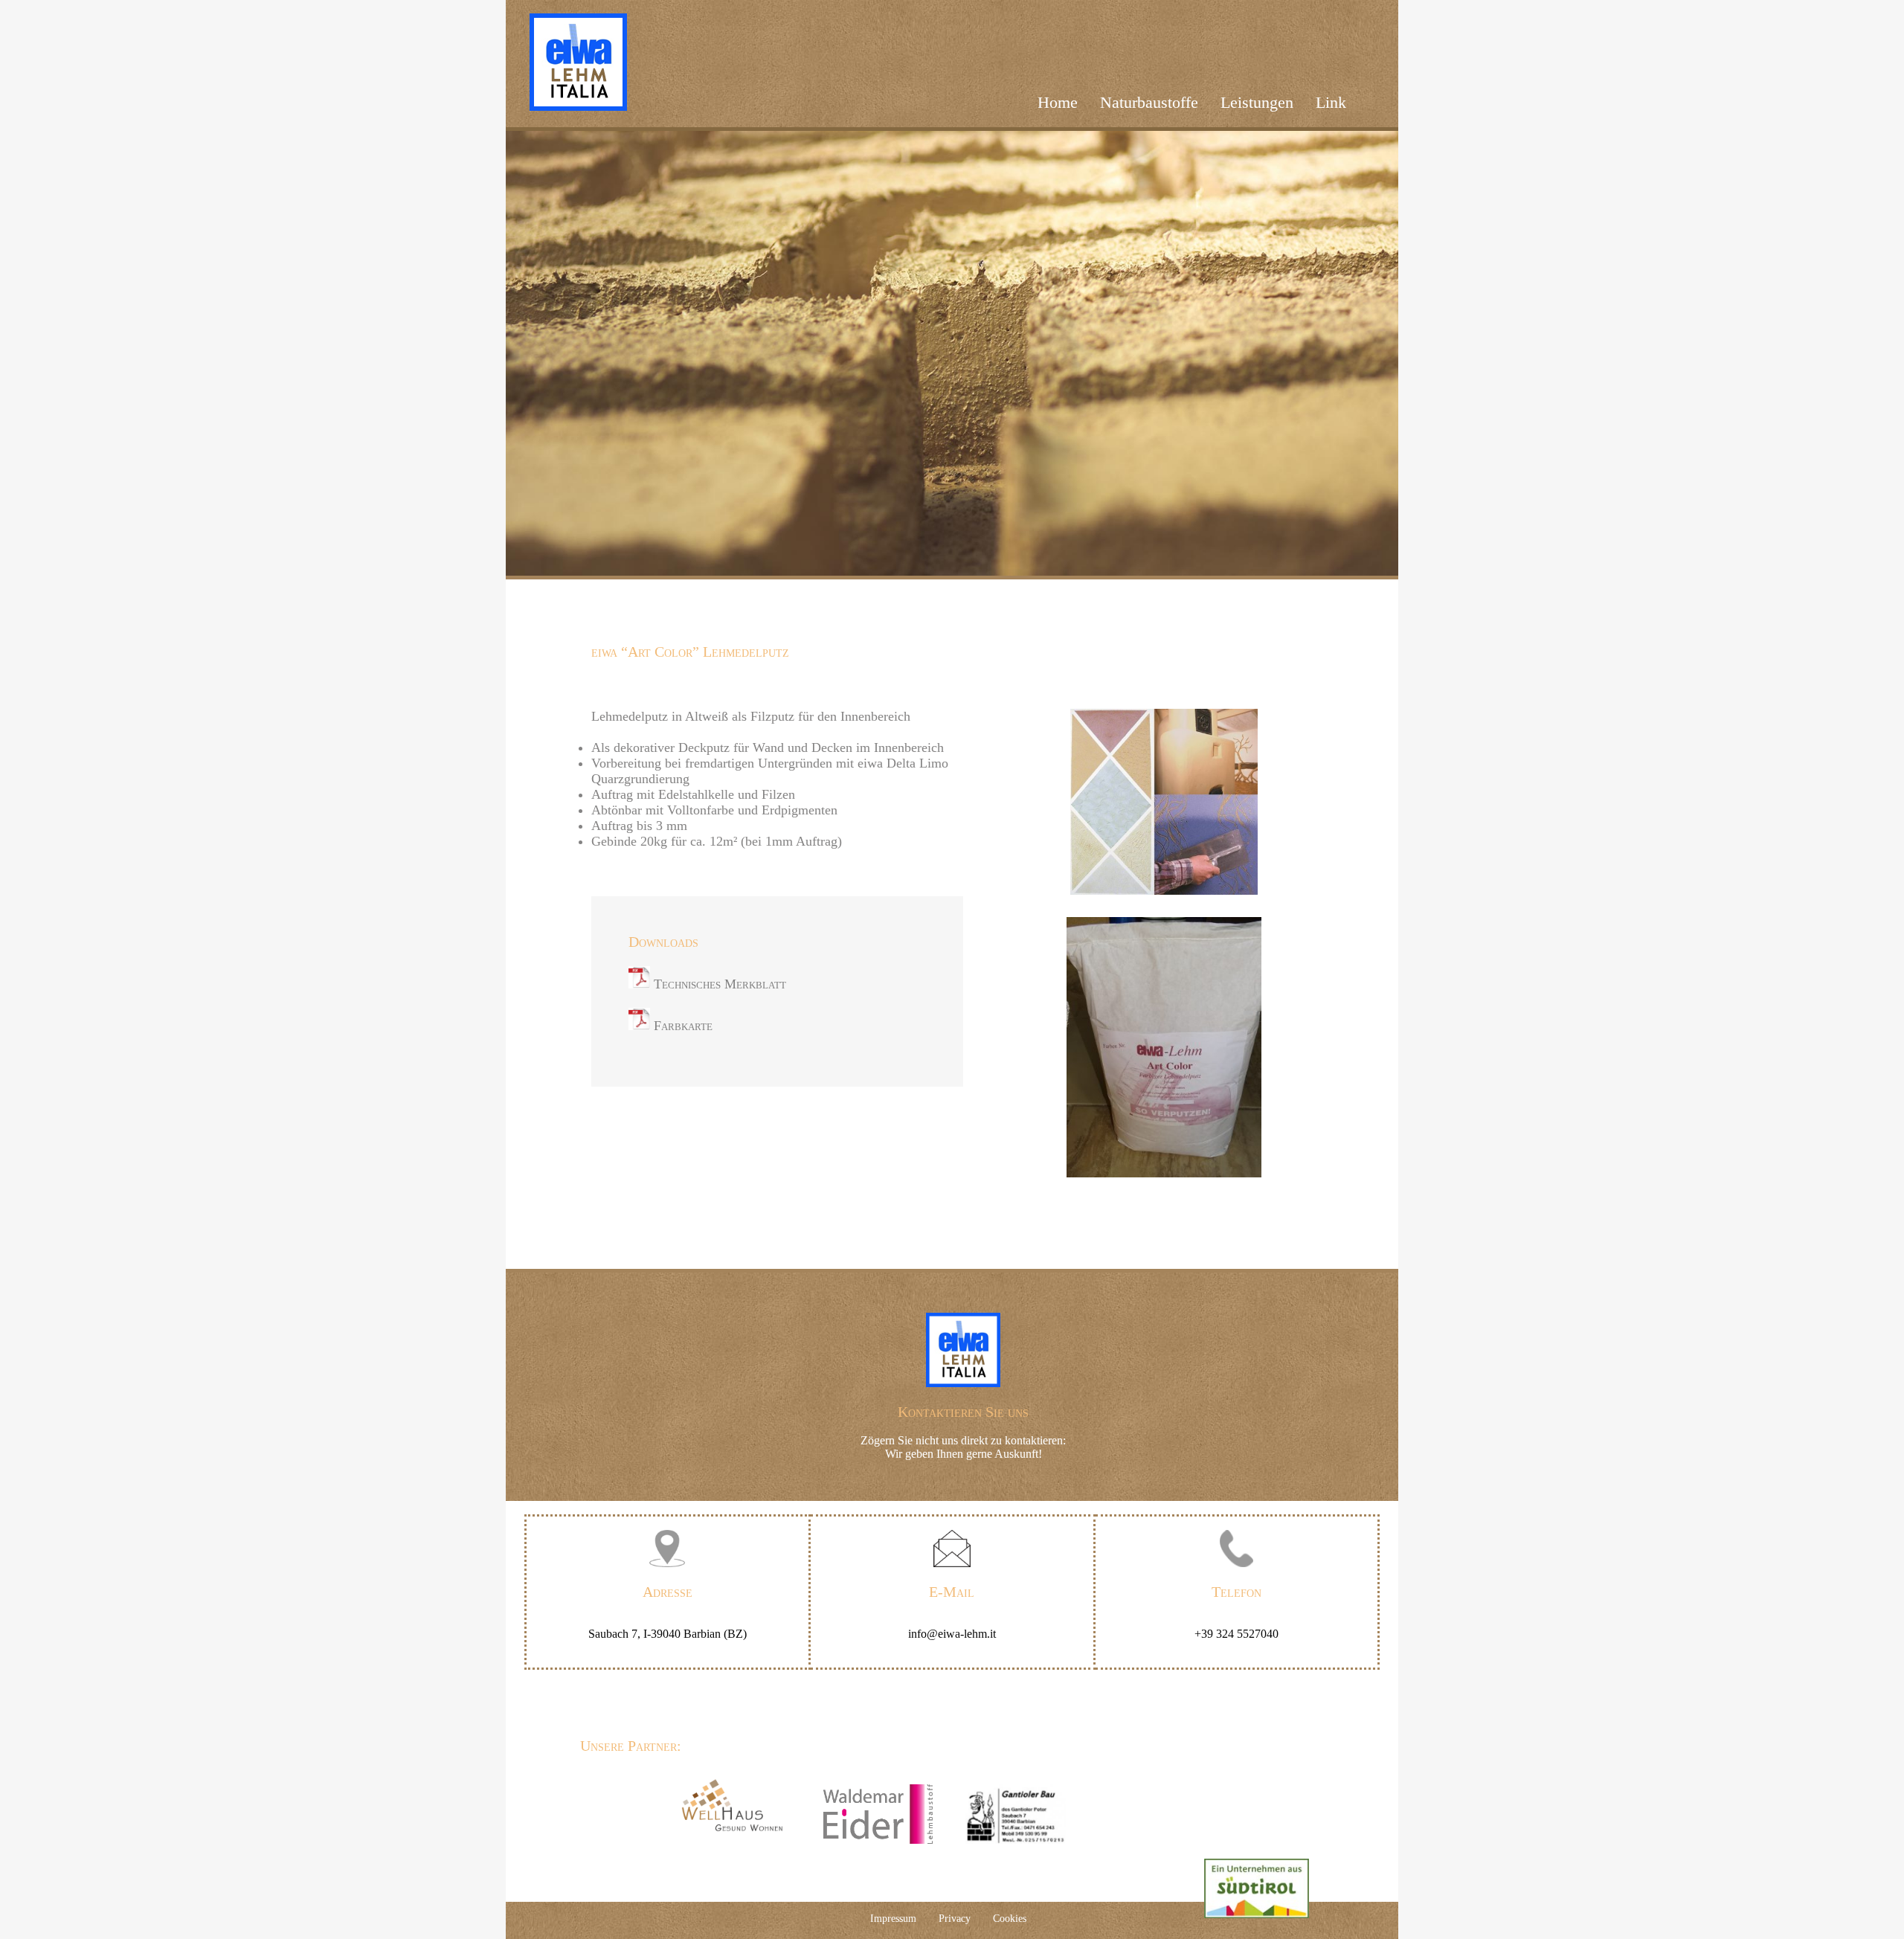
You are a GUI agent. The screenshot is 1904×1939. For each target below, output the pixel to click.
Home (1058, 102)
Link (1331, 102)
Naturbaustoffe (1149, 102)
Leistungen (1257, 102)
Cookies (1010, 1919)
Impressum (893, 1919)
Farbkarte (681, 1026)
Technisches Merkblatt (718, 984)
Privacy (955, 1919)
